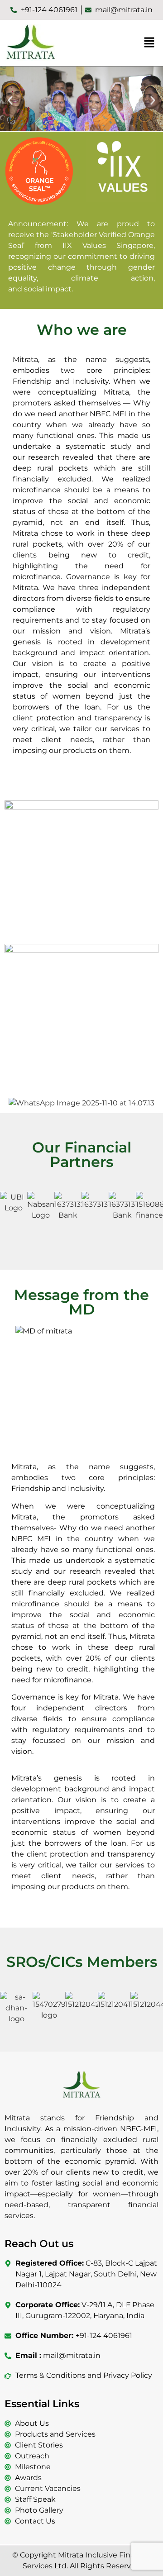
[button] (149, 43)
